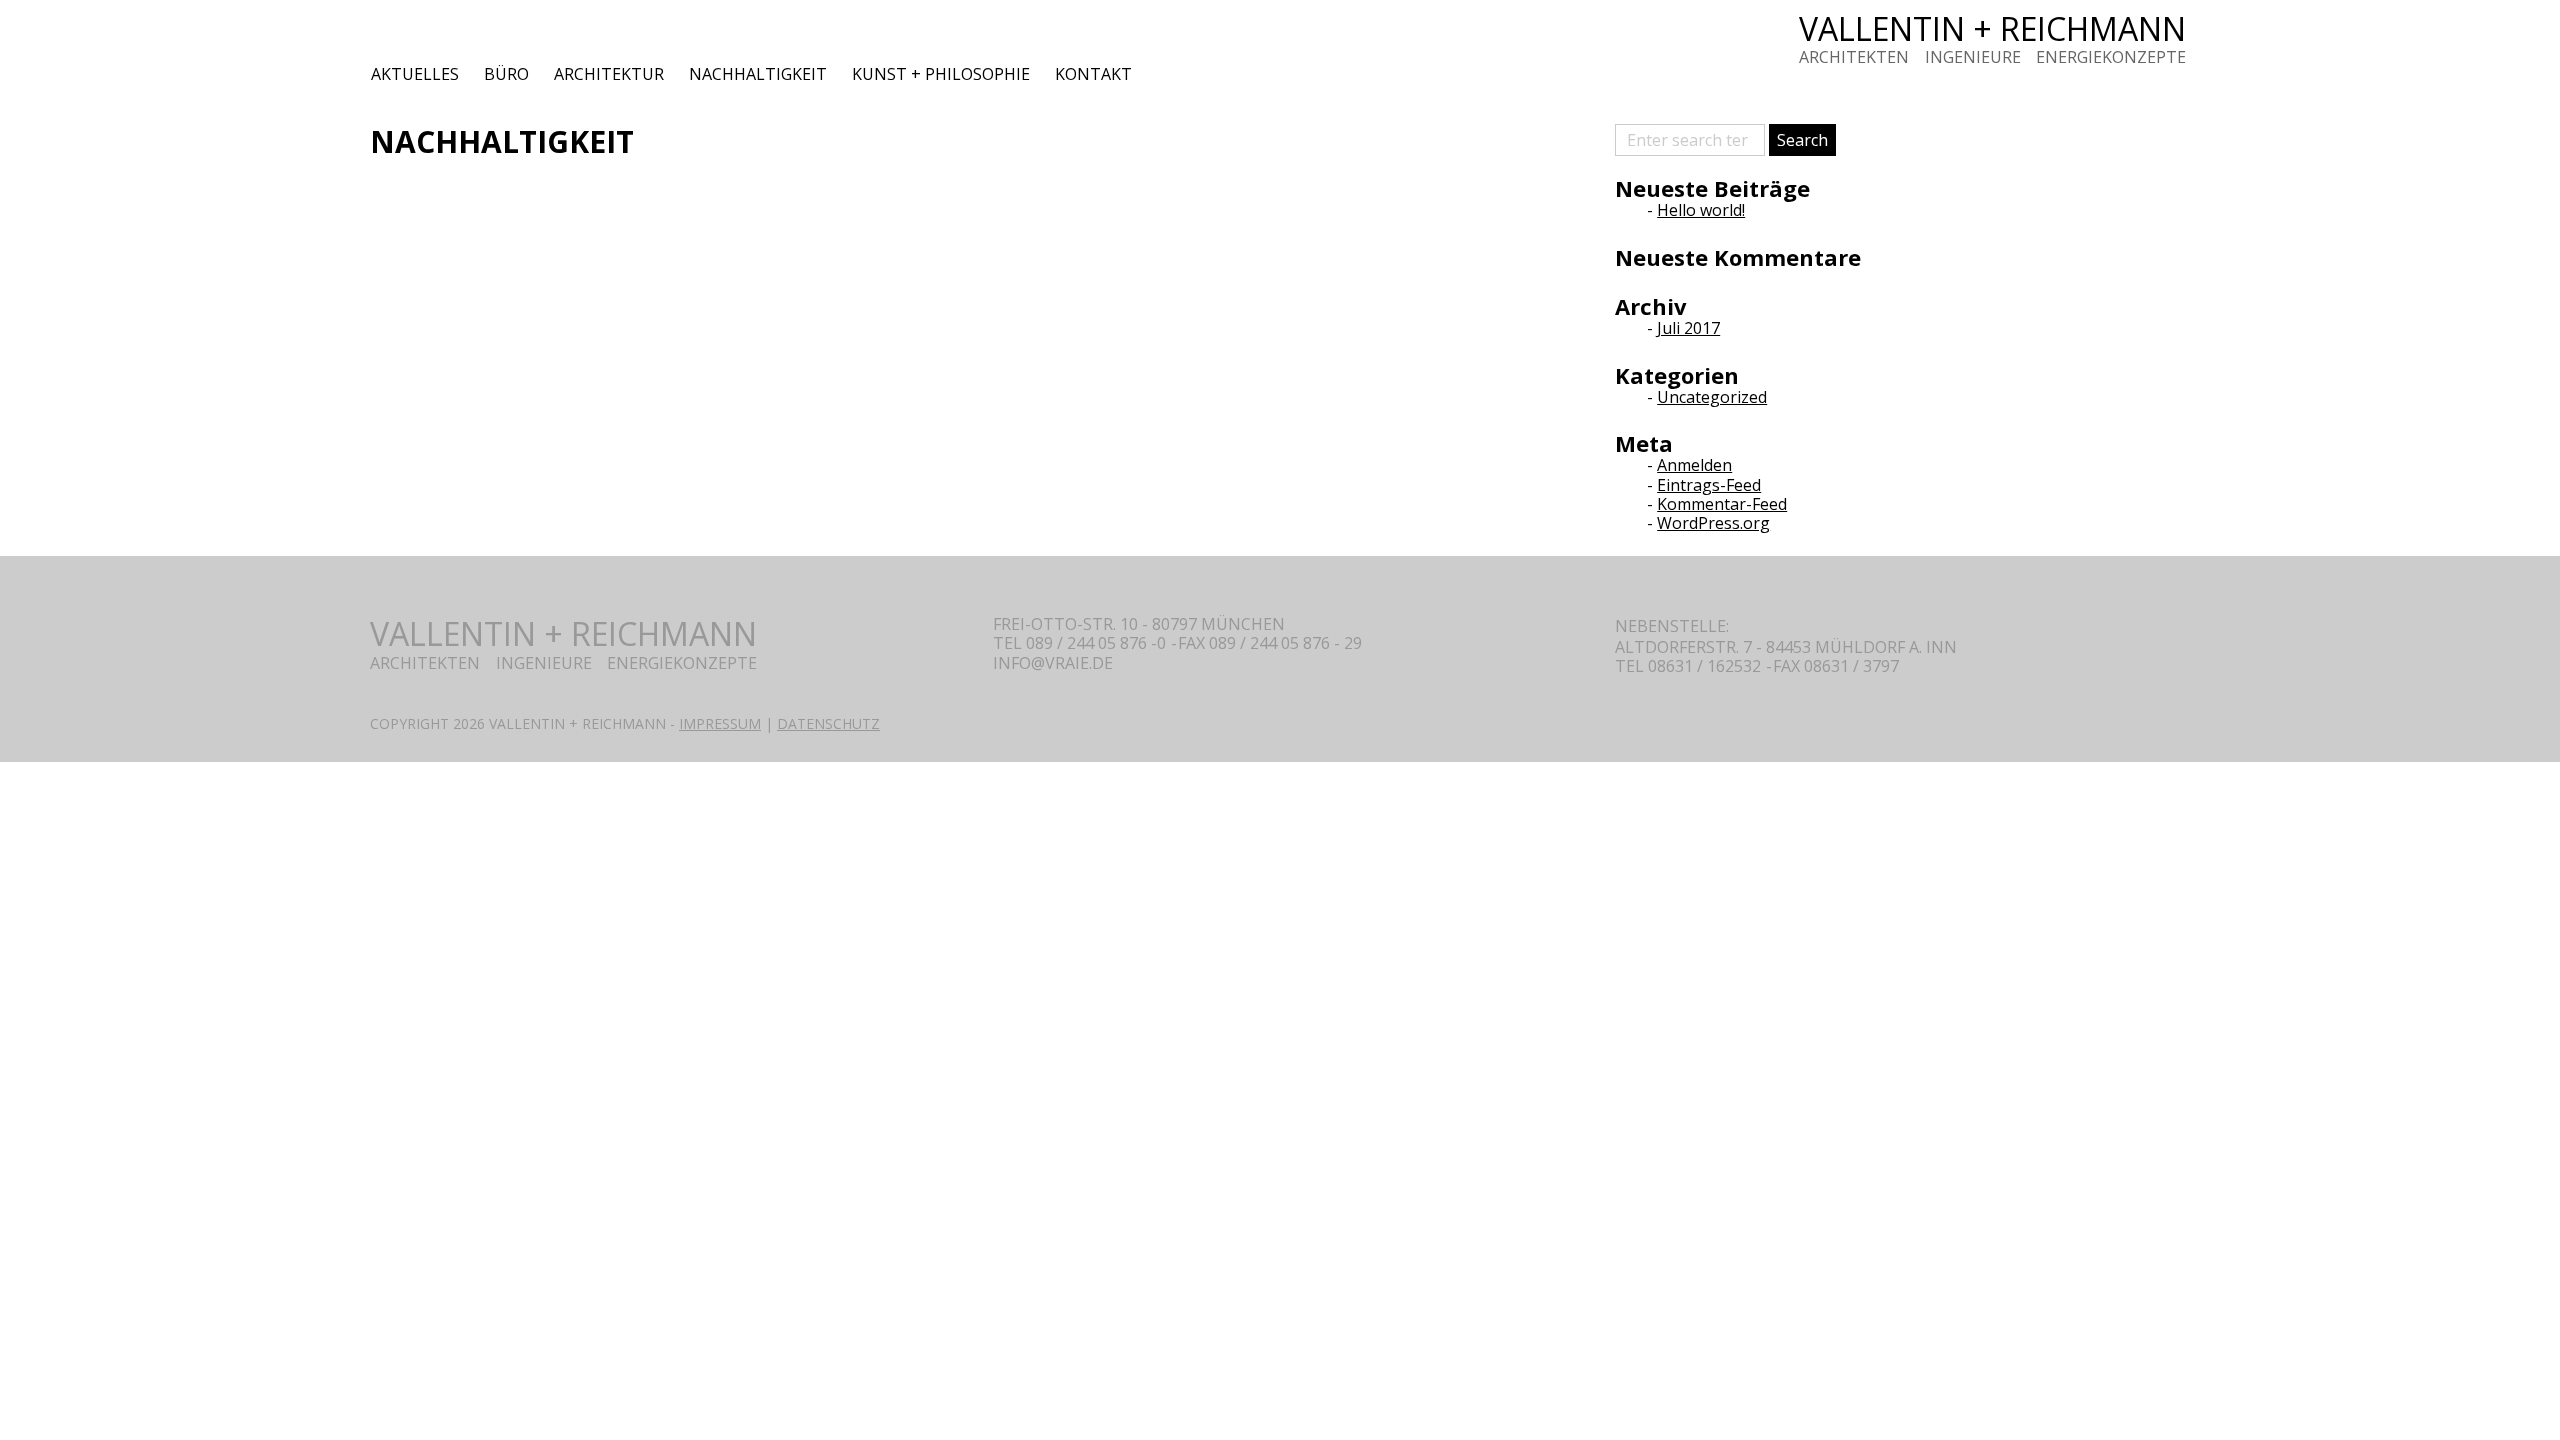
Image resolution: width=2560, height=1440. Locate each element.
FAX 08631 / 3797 (1836, 666)
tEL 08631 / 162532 (1688, 666)
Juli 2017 (1688, 328)
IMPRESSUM (720, 723)
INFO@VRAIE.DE (1053, 663)
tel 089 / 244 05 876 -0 (1079, 643)
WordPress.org (1713, 523)
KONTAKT (1093, 74)
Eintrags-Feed (1709, 485)
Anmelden (1694, 465)
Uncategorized (1712, 397)
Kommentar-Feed (1722, 504)
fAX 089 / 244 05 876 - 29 (1270, 643)
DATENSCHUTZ (828, 723)
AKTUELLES (415, 74)
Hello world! (1701, 210)
